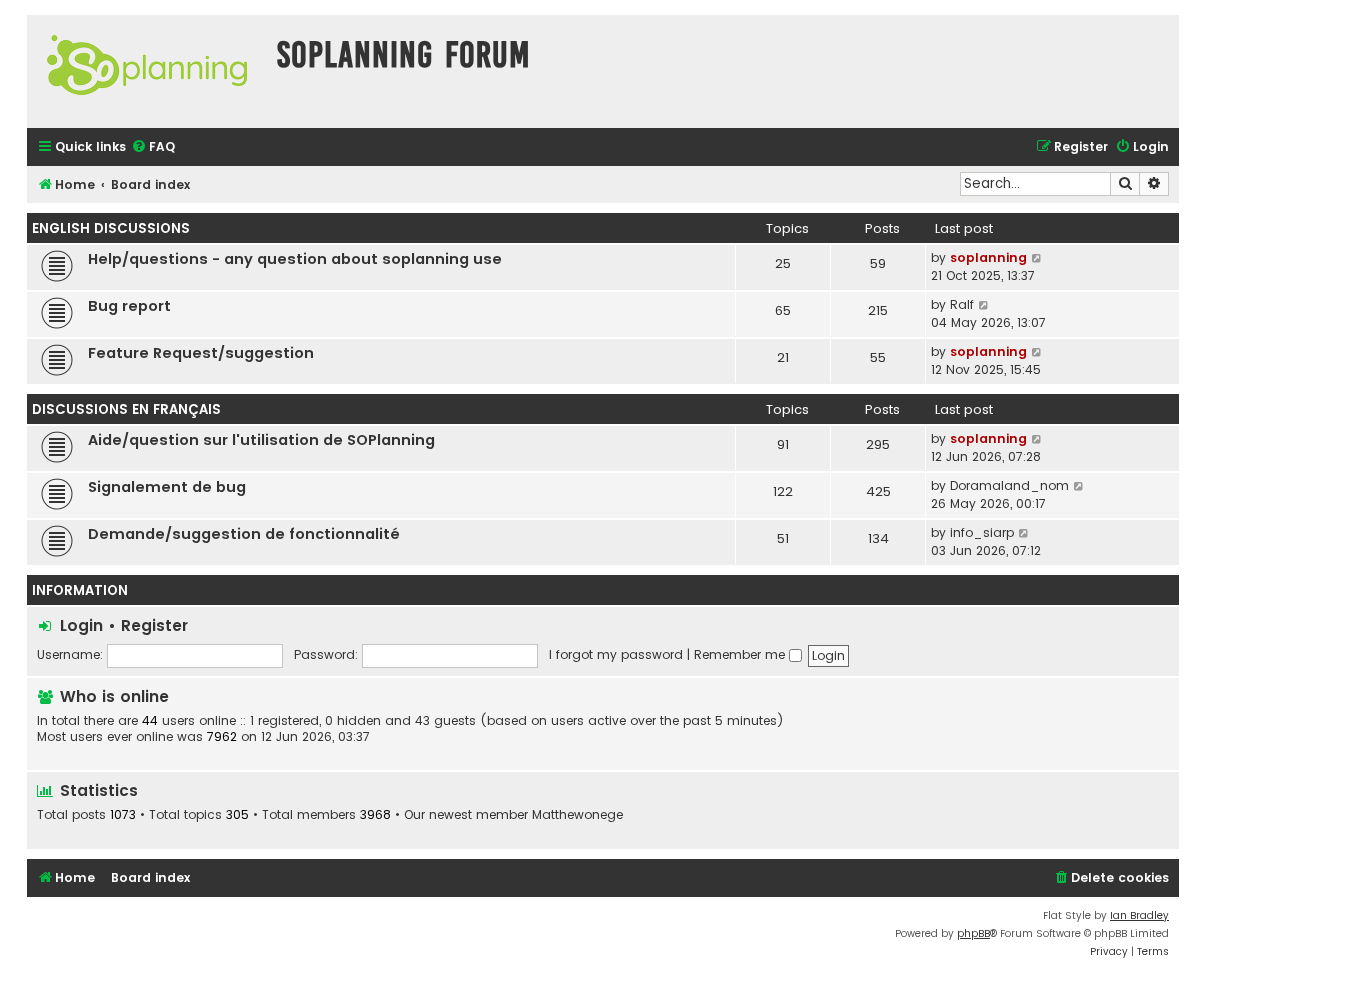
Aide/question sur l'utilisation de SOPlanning (261, 440)
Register (154, 625)
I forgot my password (616, 654)
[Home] (147, 71)
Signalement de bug (167, 487)
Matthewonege (577, 815)
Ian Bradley (1139, 915)
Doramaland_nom (1009, 485)
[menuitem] (153, 147)
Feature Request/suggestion (201, 353)
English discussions (111, 228)
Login (81, 625)
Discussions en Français (126, 409)
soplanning (988, 257)
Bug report (129, 306)
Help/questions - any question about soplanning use (295, 259)
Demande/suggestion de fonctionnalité (244, 534)
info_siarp (982, 532)
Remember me (741, 654)
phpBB (973, 933)
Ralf (962, 304)
